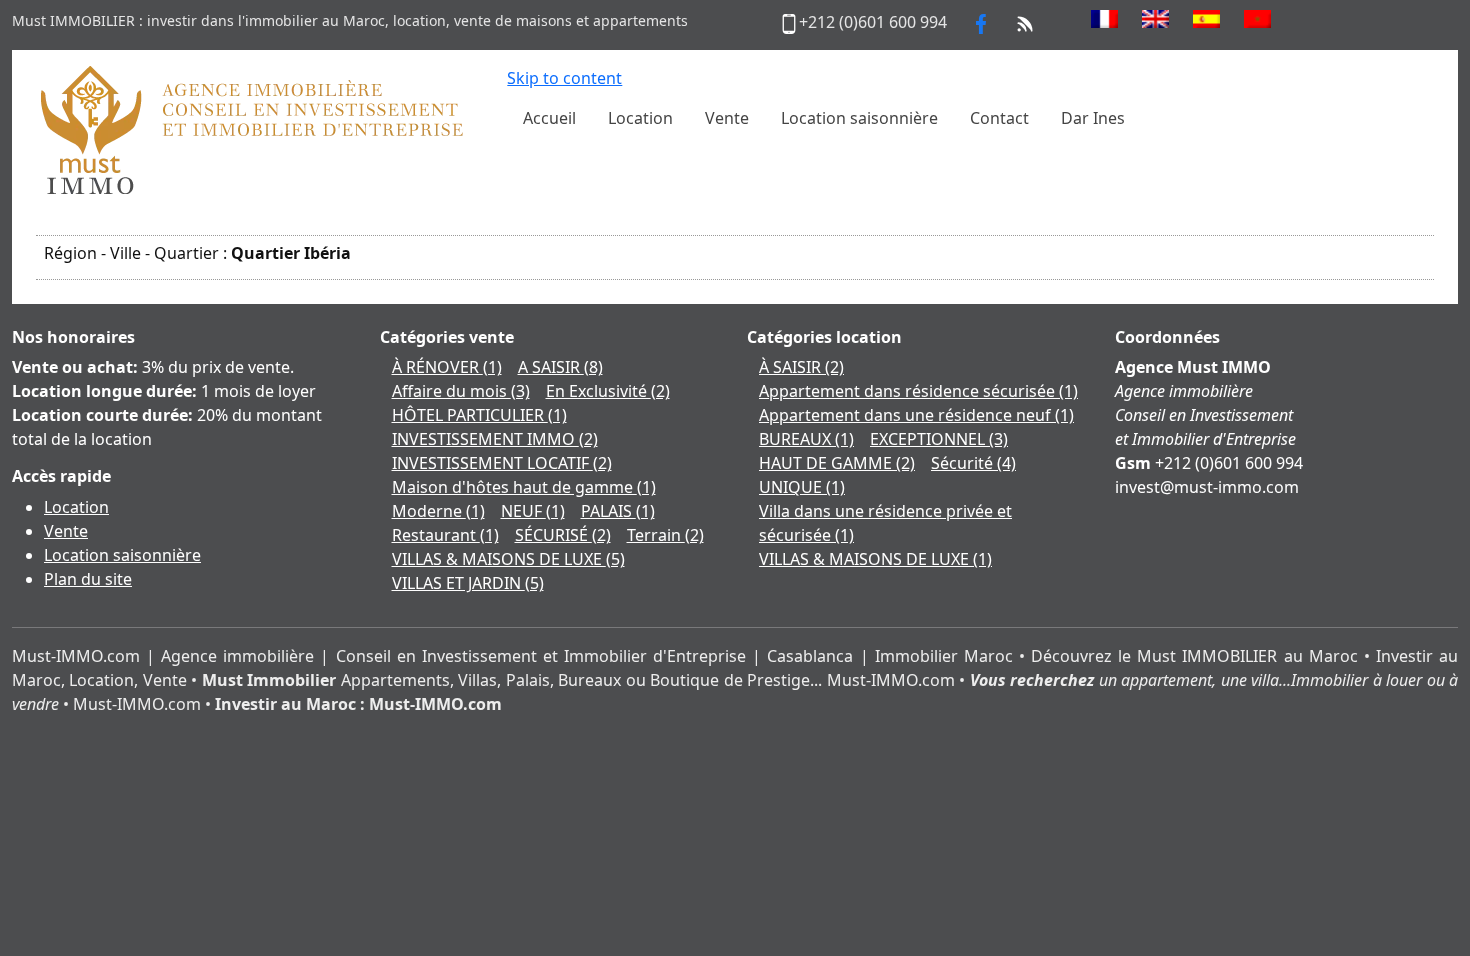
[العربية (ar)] (1257, 19)
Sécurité (973, 463)
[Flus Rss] (1025, 22)
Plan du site (88, 579)
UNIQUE (802, 487)
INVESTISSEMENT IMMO (495, 439)
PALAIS (618, 511)
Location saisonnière (122, 555)
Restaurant (445, 535)
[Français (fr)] (1104, 19)
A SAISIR (560, 367)
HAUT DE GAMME (837, 463)
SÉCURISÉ (563, 535)
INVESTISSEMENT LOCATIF (502, 463)
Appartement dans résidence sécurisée (918, 391)
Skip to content (564, 78)
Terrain (665, 535)
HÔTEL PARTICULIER (479, 415)
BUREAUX (806, 439)
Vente (66, 531)
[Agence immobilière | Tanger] (250, 129)
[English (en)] (1155, 19)
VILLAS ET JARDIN (468, 583)
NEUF (533, 511)
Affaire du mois (461, 391)
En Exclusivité (608, 391)
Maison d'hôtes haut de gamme (524, 487)
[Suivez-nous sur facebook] (981, 22)
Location (76, 507)
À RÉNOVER (447, 367)
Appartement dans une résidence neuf (916, 415)
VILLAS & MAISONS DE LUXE (508, 559)
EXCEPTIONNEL (939, 439)
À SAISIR (801, 367)
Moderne (438, 511)
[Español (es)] (1206, 19)
